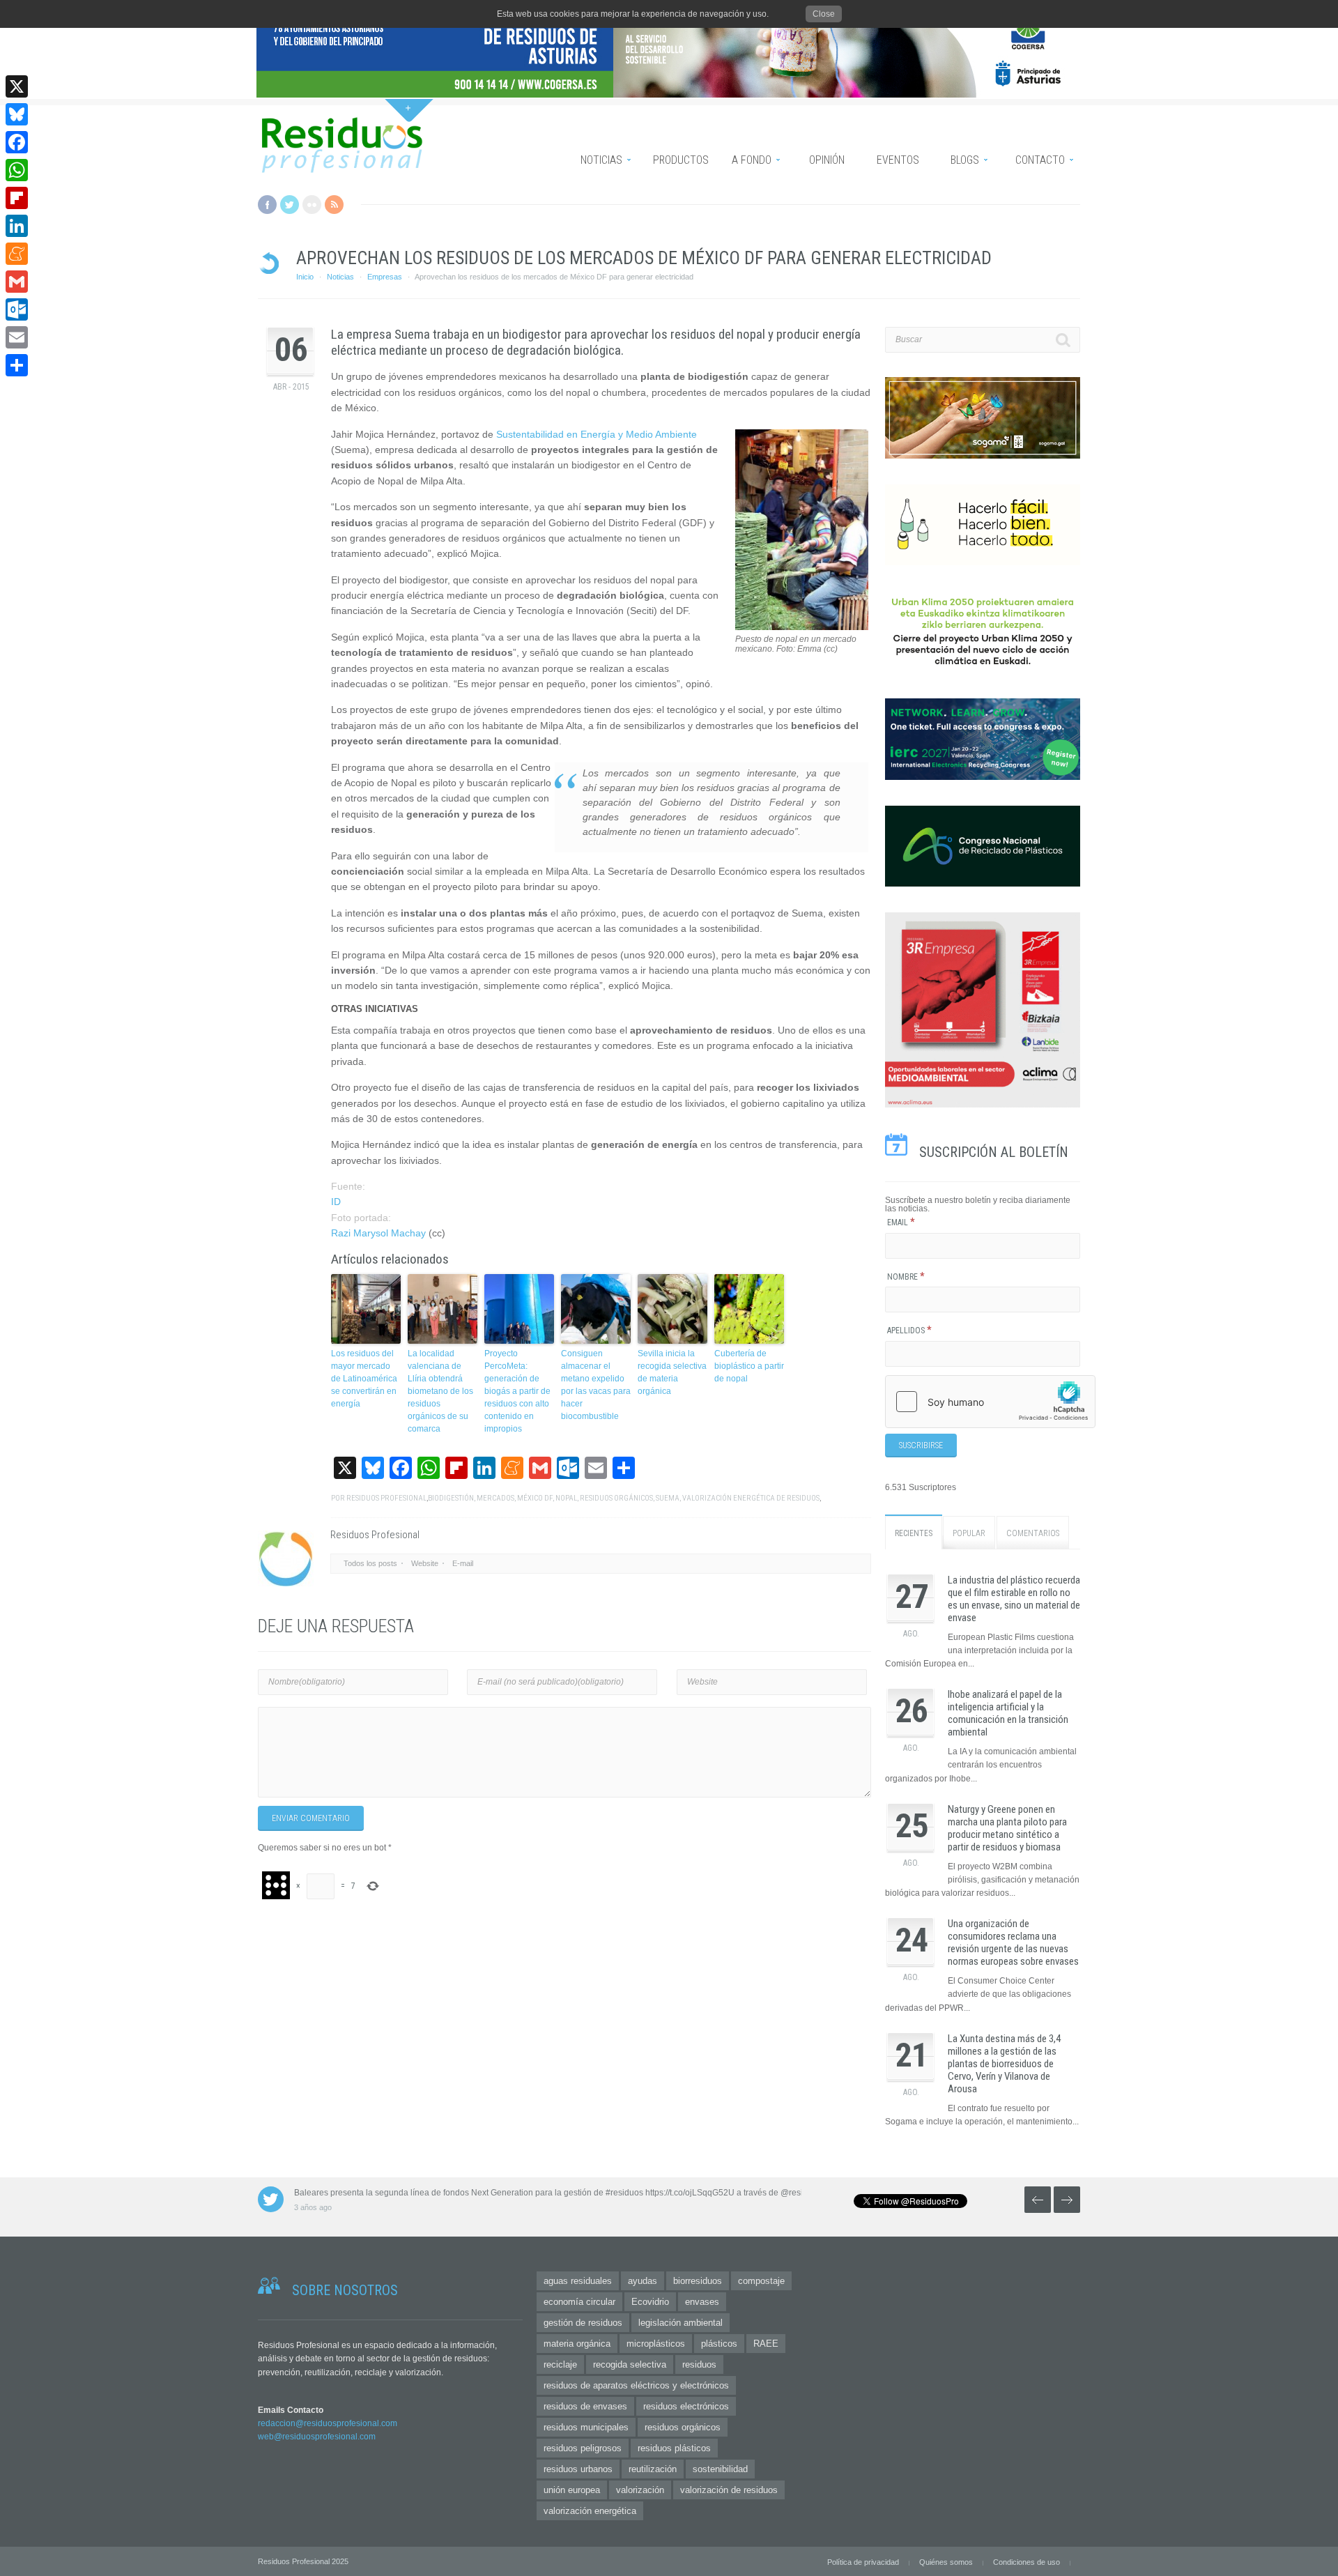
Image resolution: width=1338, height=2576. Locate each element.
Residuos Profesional (386, 1498)
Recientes (914, 1533)
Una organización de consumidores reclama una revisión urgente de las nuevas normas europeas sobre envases (1013, 1942)
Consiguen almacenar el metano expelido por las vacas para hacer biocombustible (596, 1385)
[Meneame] (17, 254)
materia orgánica (577, 2344)
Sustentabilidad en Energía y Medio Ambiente (597, 434)
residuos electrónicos (686, 2406)
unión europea (572, 2490)
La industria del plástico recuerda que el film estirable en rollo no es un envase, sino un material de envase (1014, 1599)
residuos (699, 2364)
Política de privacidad (863, 2562)
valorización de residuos (729, 2490)
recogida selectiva (630, 2364)
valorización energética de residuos (751, 1498)
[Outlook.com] (17, 309)
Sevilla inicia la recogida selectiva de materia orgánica (672, 1372)
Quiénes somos (946, 2562)
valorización (640, 2490)
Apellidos (909, 1331)
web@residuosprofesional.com (317, 2437)
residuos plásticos (674, 2448)
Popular (969, 1533)
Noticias (340, 277)
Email (901, 1222)
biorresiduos (698, 2281)
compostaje (761, 2281)
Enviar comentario (311, 1818)
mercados (495, 1498)
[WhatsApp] (17, 170)
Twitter (290, 205)
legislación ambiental (680, 2323)
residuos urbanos (578, 2469)
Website (425, 1563)
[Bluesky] (17, 114)
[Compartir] (17, 365)
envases (702, 2302)
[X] (17, 86)
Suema (668, 1498)
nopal (566, 1498)
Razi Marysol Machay (378, 1233)
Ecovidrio (650, 2302)
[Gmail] (17, 282)
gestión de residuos (583, 2323)
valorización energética (590, 2511)
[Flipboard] (17, 198)
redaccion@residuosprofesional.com (328, 2423)
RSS (334, 205)
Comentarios (1033, 1533)
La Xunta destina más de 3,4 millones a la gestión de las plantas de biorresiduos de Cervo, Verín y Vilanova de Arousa (1004, 2064)
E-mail (463, 1563)
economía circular (579, 2302)
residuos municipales (586, 2427)
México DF (535, 1498)
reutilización (653, 2469)
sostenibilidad (720, 2469)
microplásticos (656, 2344)
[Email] (17, 337)
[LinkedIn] (17, 226)
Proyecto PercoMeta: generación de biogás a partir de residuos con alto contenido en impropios (517, 1391)
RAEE (766, 2344)
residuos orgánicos (616, 1498)
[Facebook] (17, 142)
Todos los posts (370, 1563)
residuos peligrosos (583, 2448)
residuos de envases (585, 2406)
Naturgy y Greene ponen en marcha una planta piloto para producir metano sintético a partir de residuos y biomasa (1007, 1828)
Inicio (305, 277)
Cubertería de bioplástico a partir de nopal (749, 1366)
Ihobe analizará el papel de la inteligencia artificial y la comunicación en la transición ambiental (1008, 1713)
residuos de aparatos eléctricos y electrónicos (636, 2385)
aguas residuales (578, 2281)
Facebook (267, 205)
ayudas (643, 2281)
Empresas (385, 277)
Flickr (312, 205)
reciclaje (560, 2364)
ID (336, 1202)
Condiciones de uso (1026, 2562)
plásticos (719, 2344)
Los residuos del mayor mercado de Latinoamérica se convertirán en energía (364, 1379)
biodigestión (451, 1498)
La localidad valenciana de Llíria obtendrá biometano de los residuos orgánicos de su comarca (440, 1391)
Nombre (906, 1277)
